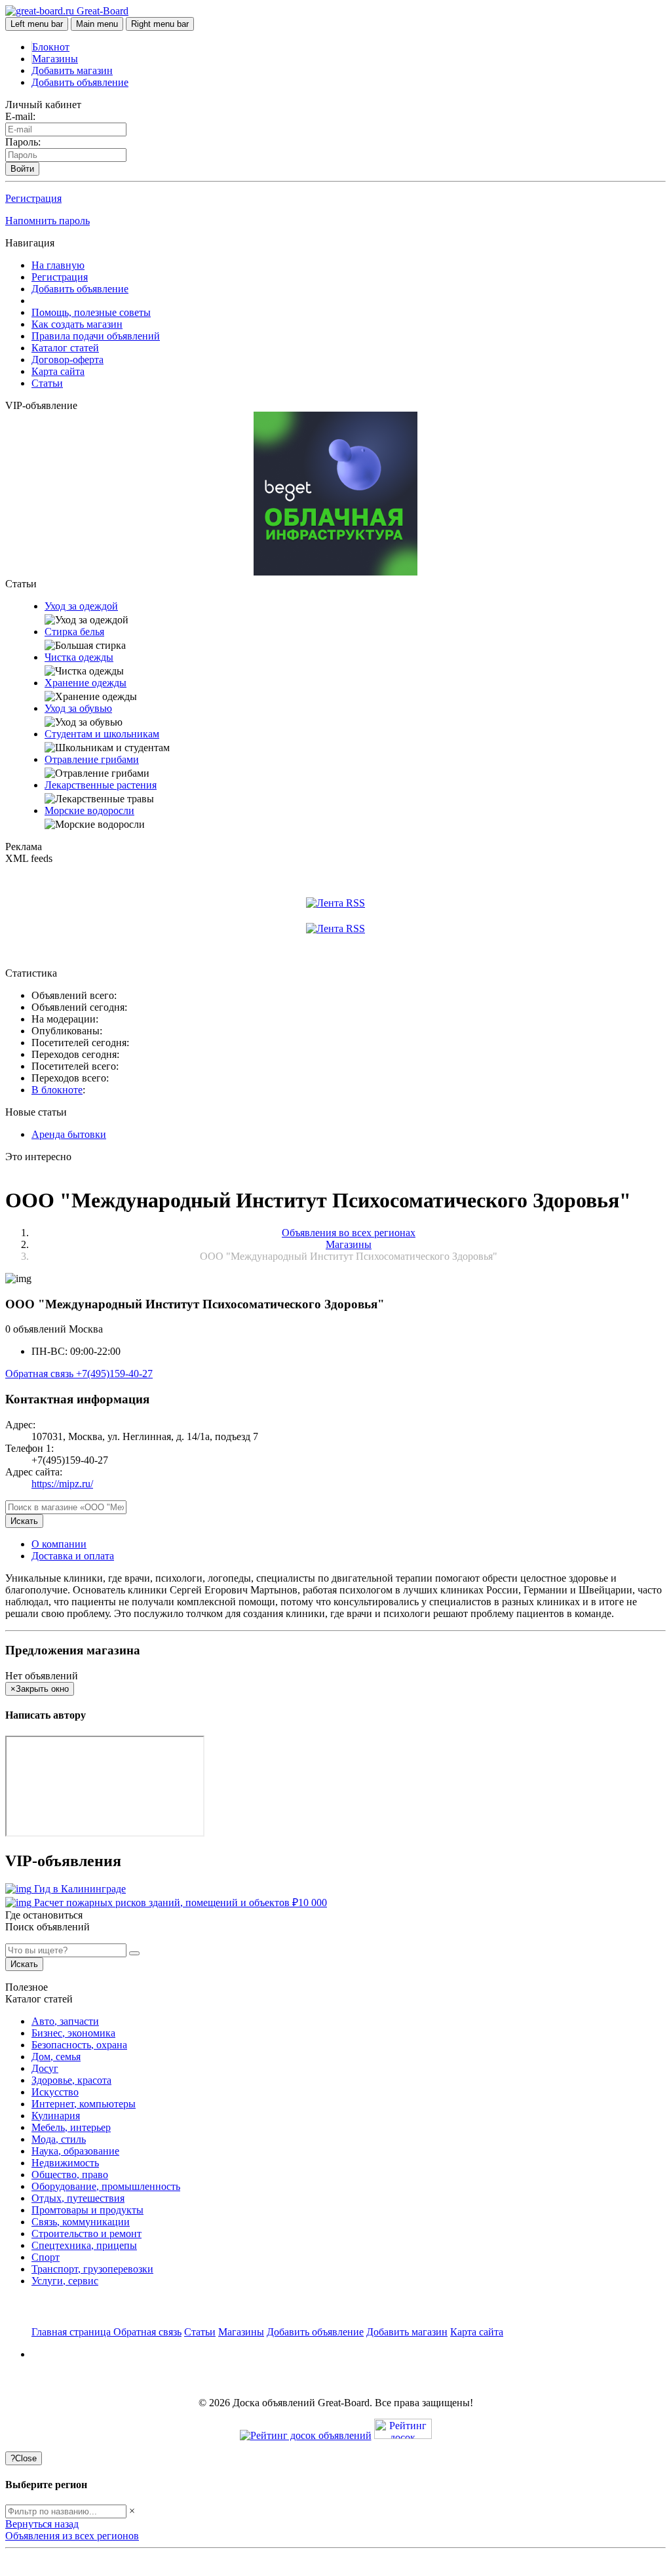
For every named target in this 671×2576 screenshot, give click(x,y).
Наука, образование (75, 2151)
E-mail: (20, 116)
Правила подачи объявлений (96, 336)
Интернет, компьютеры (84, 2104)
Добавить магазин (72, 70)
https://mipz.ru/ (62, 1484)
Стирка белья (74, 632)
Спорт (46, 2257)
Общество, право (70, 2175)
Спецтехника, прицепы (84, 2245)
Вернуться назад (42, 2524)
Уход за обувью (78, 708)
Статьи (47, 383)
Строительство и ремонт (86, 2234)
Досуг (45, 2068)
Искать (24, 1521)
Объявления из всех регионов (72, 2536)
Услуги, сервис (65, 2281)
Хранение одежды (86, 683)
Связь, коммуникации (81, 2222)
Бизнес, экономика (73, 2033)
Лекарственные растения (101, 785)
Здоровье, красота (71, 2080)
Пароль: (23, 142)
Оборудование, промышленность (106, 2186)
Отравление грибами (92, 759)
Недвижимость (65, 2163)
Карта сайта (58, 371)
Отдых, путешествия (78, 2198)
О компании (59, 1544)
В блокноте (57, 1090)
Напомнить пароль (48, 221)
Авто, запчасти (65, 2021)
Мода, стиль (59, 2139)
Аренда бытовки (69, 1134)
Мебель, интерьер (71, 2127)
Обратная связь (41, 1374)
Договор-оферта (67, 360)
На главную (58, 265)
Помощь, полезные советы (91, 312)
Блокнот (51, 47)
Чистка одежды (79, 657)
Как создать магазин (77, 324)
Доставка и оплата (73, 1556)
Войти (22, 169)
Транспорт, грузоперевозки (92, 2269)
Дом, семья (56, 2057)
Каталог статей (65, 348)
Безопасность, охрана (79, 2045)
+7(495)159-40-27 (114, 1374)
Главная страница (72, 2332)
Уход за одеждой (81, 606)
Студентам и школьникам (102, 734)
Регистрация (33, 198)
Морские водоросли (89, 810)
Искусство (55, 2092)
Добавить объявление (80, 82)
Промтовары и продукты (87, 2210)
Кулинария (56, 2116)
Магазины (55, 59)
